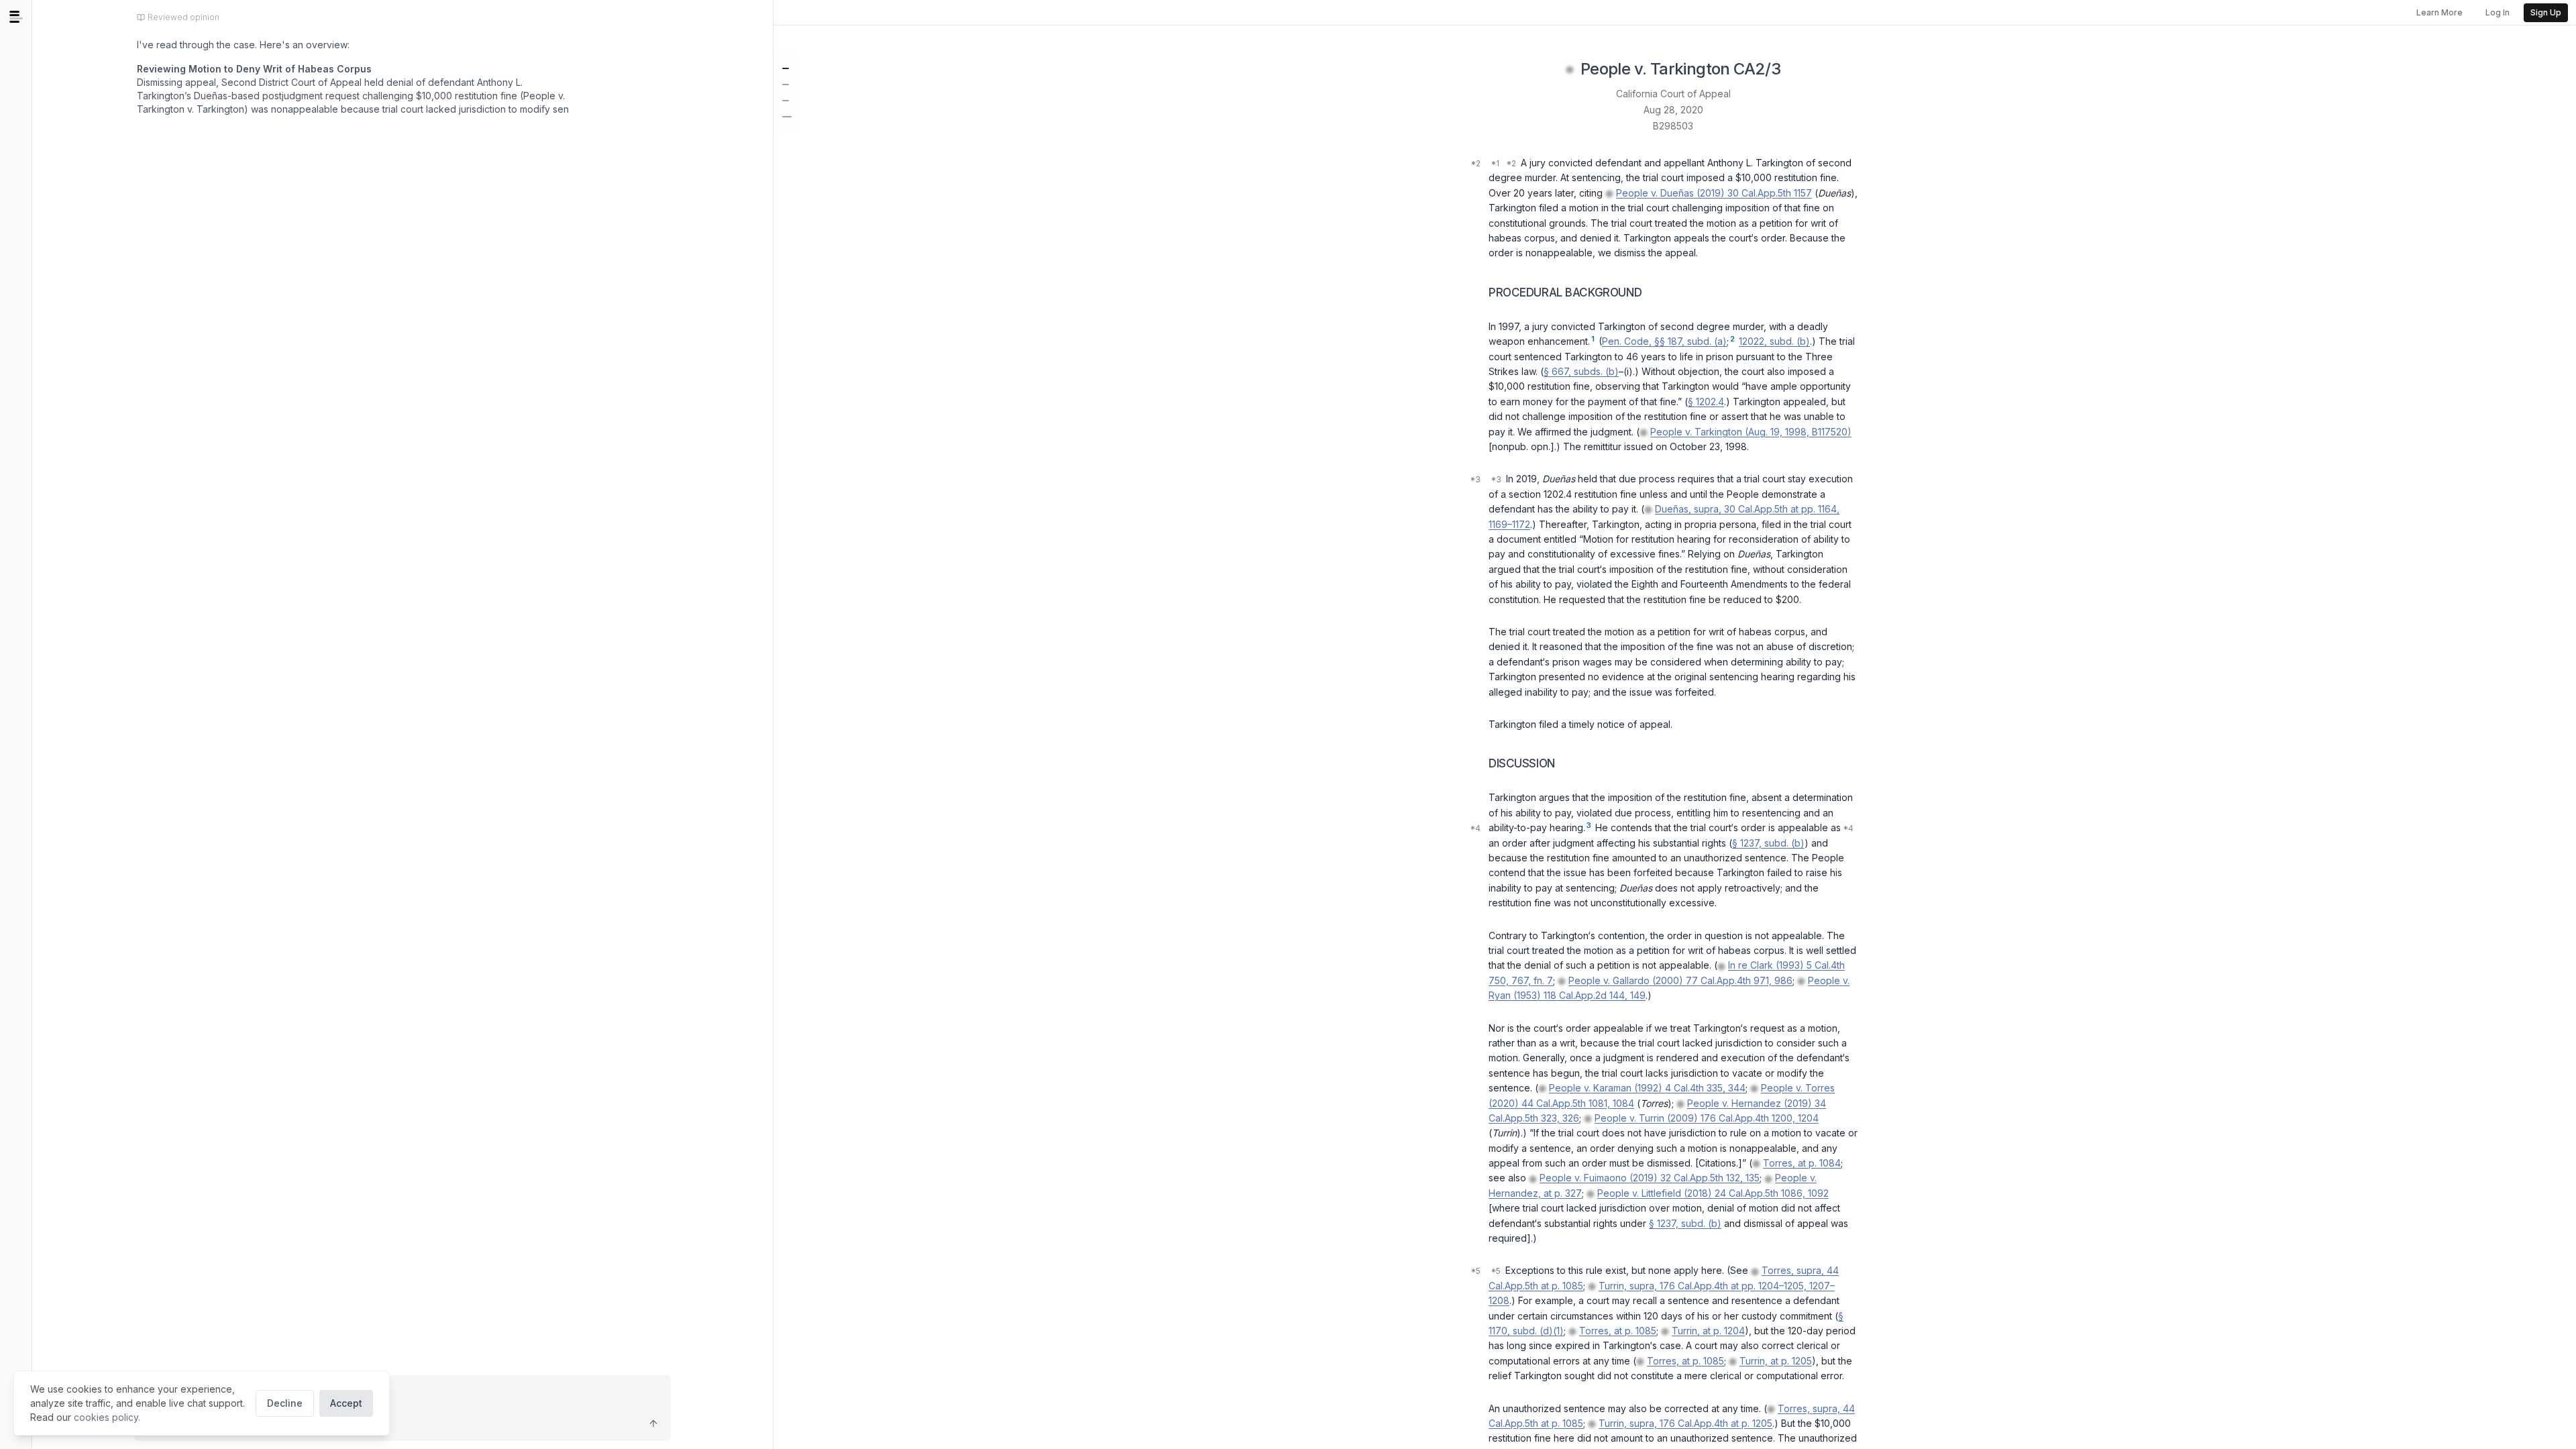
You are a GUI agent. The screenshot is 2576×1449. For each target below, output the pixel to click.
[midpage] (16, 17)
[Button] (653, 1424)
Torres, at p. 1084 (1802, 1163)
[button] (786, 68)
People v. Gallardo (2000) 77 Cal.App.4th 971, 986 (1680, 980)
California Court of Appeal (1673, 94)
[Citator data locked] (1570, 70)
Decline (285, 1403)
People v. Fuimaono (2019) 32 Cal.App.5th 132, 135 (1650, 1178)
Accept (346, 1403)
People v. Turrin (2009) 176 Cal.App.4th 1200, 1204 (1707, 1118)
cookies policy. (107, 1417)
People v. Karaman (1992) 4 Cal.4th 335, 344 (1647, 1088)
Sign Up (2546, 12)
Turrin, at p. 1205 (1776, 1361)
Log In (2498, 12)
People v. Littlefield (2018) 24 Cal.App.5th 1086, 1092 (1713, 1193)
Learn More (2439, 12)
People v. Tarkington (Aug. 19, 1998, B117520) (1751, 432)
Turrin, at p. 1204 (1708, 1331)
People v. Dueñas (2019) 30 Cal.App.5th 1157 (1714, 193)
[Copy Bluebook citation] (1795, 70)
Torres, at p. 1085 (1618, 1331)
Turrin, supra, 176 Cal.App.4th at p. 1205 (1685, 1423)
